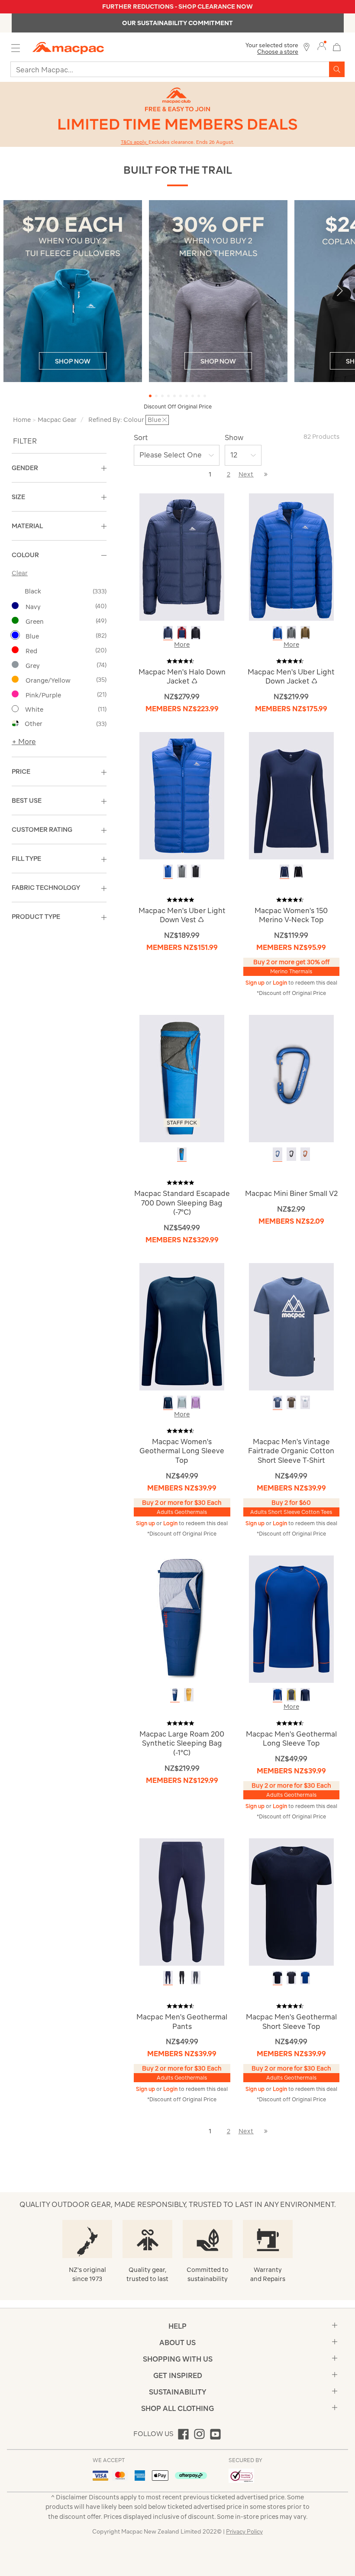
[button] (344, 295)
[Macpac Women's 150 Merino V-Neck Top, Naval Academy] (284, 871)
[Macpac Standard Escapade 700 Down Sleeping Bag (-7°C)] (182, 1078)
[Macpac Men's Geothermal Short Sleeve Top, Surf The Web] (305, 1978)
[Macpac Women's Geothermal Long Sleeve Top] (182, 1326)
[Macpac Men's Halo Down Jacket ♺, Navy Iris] (168, 633)
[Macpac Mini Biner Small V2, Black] (291, 1154)
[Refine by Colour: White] (15, 709)
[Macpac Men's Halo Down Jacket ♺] (182, 556)
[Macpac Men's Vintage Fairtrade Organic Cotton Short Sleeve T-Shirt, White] (305, 1402)
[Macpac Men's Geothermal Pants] (182, 1901)
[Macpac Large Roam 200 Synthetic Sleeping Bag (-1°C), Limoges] (175, 1695)
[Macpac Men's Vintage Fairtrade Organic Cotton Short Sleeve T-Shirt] (291, 1326)
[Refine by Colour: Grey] (15, 664)
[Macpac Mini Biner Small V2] (291, 1078)
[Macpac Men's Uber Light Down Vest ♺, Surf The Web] (168, 871)
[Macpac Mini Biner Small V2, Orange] (305, 1154)
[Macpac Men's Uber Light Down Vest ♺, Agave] (182, 871)
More (182, 645)
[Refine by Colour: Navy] (15, 606)
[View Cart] (337, 46)
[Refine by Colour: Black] (15, 591)
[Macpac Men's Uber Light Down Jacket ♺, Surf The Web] (278, 633)
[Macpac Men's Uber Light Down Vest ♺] (182, 795)
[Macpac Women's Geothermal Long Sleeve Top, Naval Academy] (168, 1402)
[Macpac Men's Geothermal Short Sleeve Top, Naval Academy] (278, 1978)
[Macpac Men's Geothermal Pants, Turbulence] (196, 1978)
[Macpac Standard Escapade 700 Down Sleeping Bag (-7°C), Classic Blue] (182, 1154)
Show (234, 437)
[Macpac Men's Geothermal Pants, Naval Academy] (168, 1978)
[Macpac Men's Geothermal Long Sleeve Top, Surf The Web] (278, 1695)
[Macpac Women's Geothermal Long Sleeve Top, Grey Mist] (182, 1402)
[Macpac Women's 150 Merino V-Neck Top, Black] (298, 871)
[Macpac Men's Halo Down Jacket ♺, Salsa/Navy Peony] (182, 633)
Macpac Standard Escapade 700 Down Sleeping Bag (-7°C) (182, 1203)
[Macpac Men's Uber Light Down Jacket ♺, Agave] (291, 633)
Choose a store (278, 52)
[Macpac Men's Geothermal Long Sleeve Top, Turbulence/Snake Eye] (291, 1695)
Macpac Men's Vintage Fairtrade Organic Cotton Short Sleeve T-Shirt (291, 1451)
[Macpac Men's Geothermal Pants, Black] (182, 1978)
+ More (24, 742)
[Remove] (165, 420)
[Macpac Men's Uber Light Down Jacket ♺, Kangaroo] (305, 633)
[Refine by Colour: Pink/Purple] (15, 694)
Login (281, 983)
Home (22, 420)
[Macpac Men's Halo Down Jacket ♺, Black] (196, 633)
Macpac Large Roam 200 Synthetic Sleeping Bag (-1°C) (182, 1743)
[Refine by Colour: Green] (15, 620)
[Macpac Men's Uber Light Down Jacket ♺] (291, 556)
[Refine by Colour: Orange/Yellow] (15, 679)
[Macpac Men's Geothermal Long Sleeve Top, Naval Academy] (305, 1695)
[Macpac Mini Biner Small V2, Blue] (278, 1154)
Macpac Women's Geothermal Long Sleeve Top (182, 1451)
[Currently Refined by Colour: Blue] (15, 635)
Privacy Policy (244, 2532)
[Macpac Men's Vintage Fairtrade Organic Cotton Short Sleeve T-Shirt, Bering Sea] (278, 1402)
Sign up (256, 983)
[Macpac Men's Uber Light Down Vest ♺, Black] (196, 871)
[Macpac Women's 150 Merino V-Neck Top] (291, 795)
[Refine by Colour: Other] (15, 723)
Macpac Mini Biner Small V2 (291, 1193)
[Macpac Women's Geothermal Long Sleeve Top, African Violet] (196, 1402)
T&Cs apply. (135, 142)
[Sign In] (322, 46)
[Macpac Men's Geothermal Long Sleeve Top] (291, 1619)
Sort (141, 437)
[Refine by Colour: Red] (15, 650)
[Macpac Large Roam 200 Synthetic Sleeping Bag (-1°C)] (182, 1619)
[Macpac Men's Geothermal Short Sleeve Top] (291, 1901)
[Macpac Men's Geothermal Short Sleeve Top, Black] (291, 1978)
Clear (20, 573)
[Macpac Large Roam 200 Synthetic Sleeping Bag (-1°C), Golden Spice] (189, 1695)
